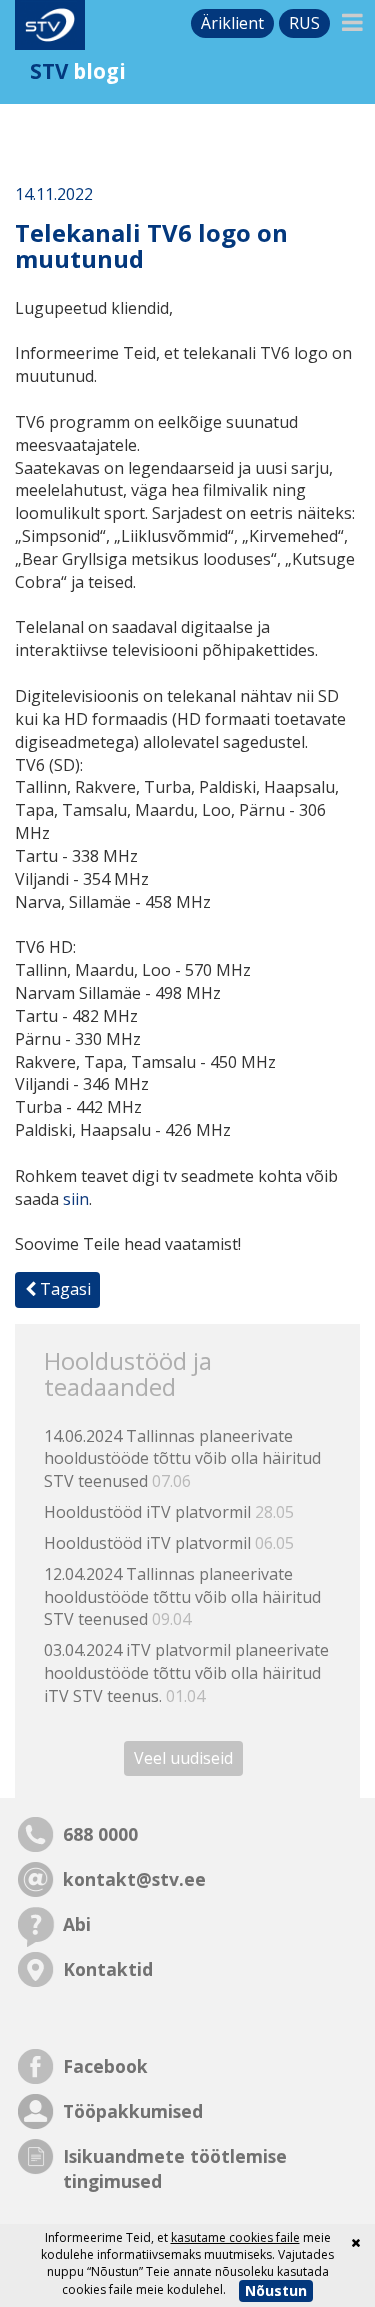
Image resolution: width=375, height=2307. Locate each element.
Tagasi (63, 1289)
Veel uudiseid (183, 1759)
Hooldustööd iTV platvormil (169, 1512)
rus (304, 23)
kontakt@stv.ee (134, 1879)
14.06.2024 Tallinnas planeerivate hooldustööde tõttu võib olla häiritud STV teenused (182, 1459)
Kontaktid (108, 1969)
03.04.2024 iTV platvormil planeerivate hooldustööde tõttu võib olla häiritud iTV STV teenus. (186, 1673)
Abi (77, 1924)
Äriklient (232, 23)
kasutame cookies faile (235, 2237)
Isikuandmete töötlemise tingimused (175, 2168)
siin (76, 1199)
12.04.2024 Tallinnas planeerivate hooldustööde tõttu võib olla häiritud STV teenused (182, 1597)
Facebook (105, 2066)
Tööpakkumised (133, 2111)
